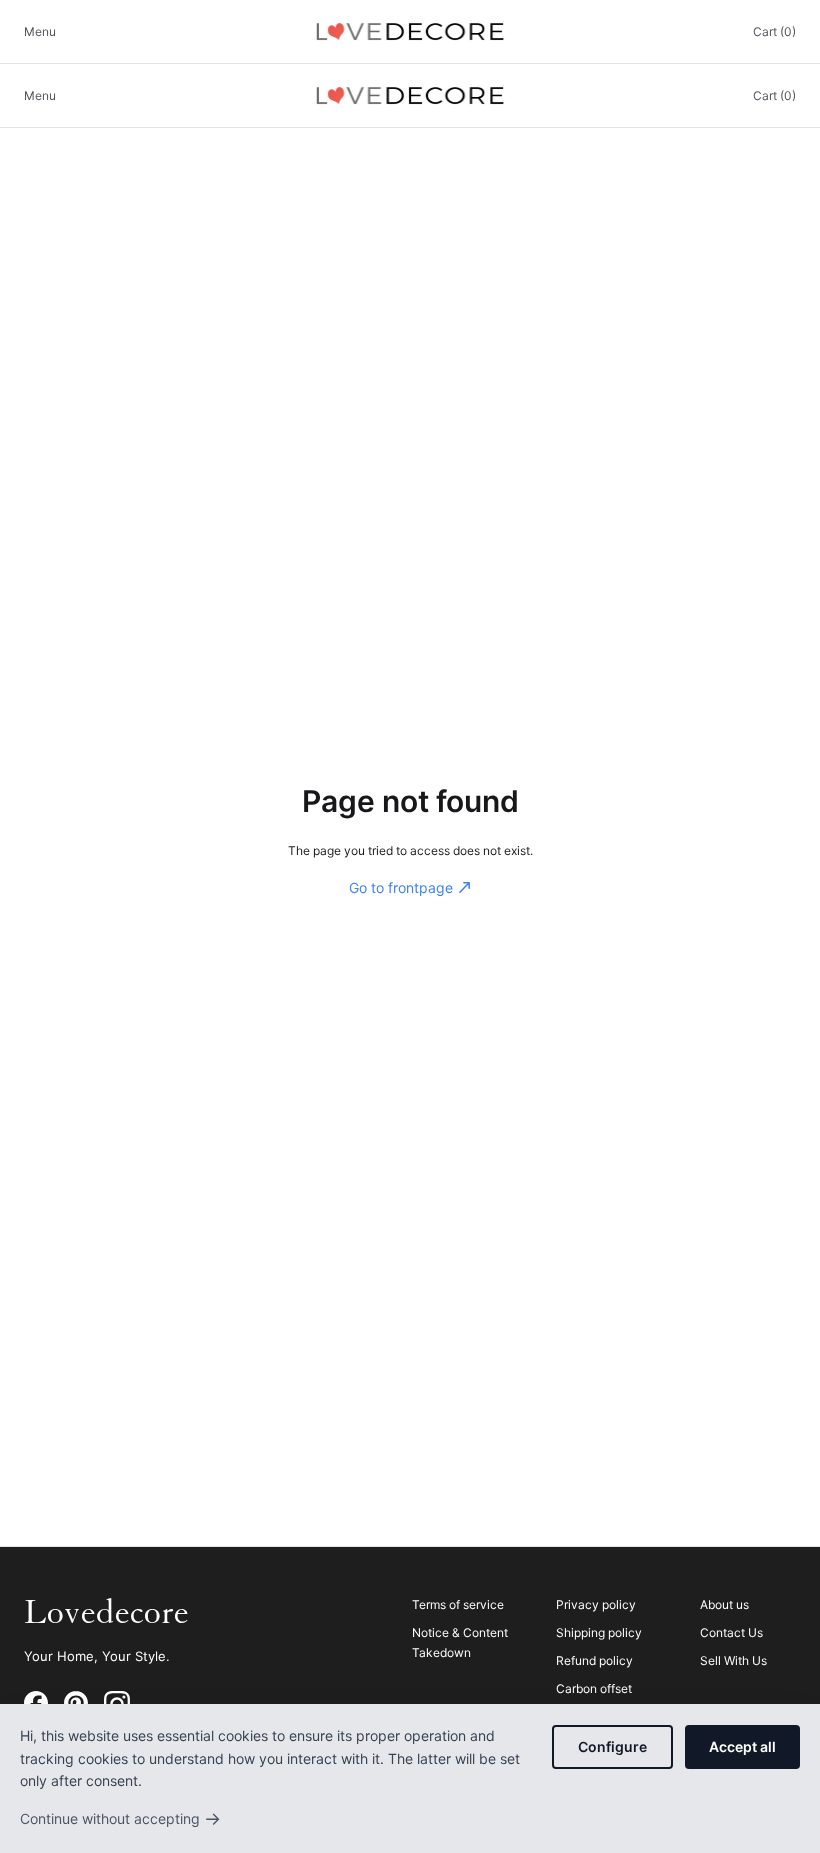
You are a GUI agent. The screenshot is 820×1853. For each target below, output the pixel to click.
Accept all (742, 1746)
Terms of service (458, 1604)
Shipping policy (599, 1632)
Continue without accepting (120, 1818)
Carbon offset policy (594, 1698)
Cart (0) (774, 31)
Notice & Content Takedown (460, 1642)
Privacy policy (596, 1604)
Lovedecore (106, 1613)
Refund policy (594, 1660)
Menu (40, 31)
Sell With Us (733, 1660)
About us (724, 1604)
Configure (612, 1746)
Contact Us (731, 1632)
